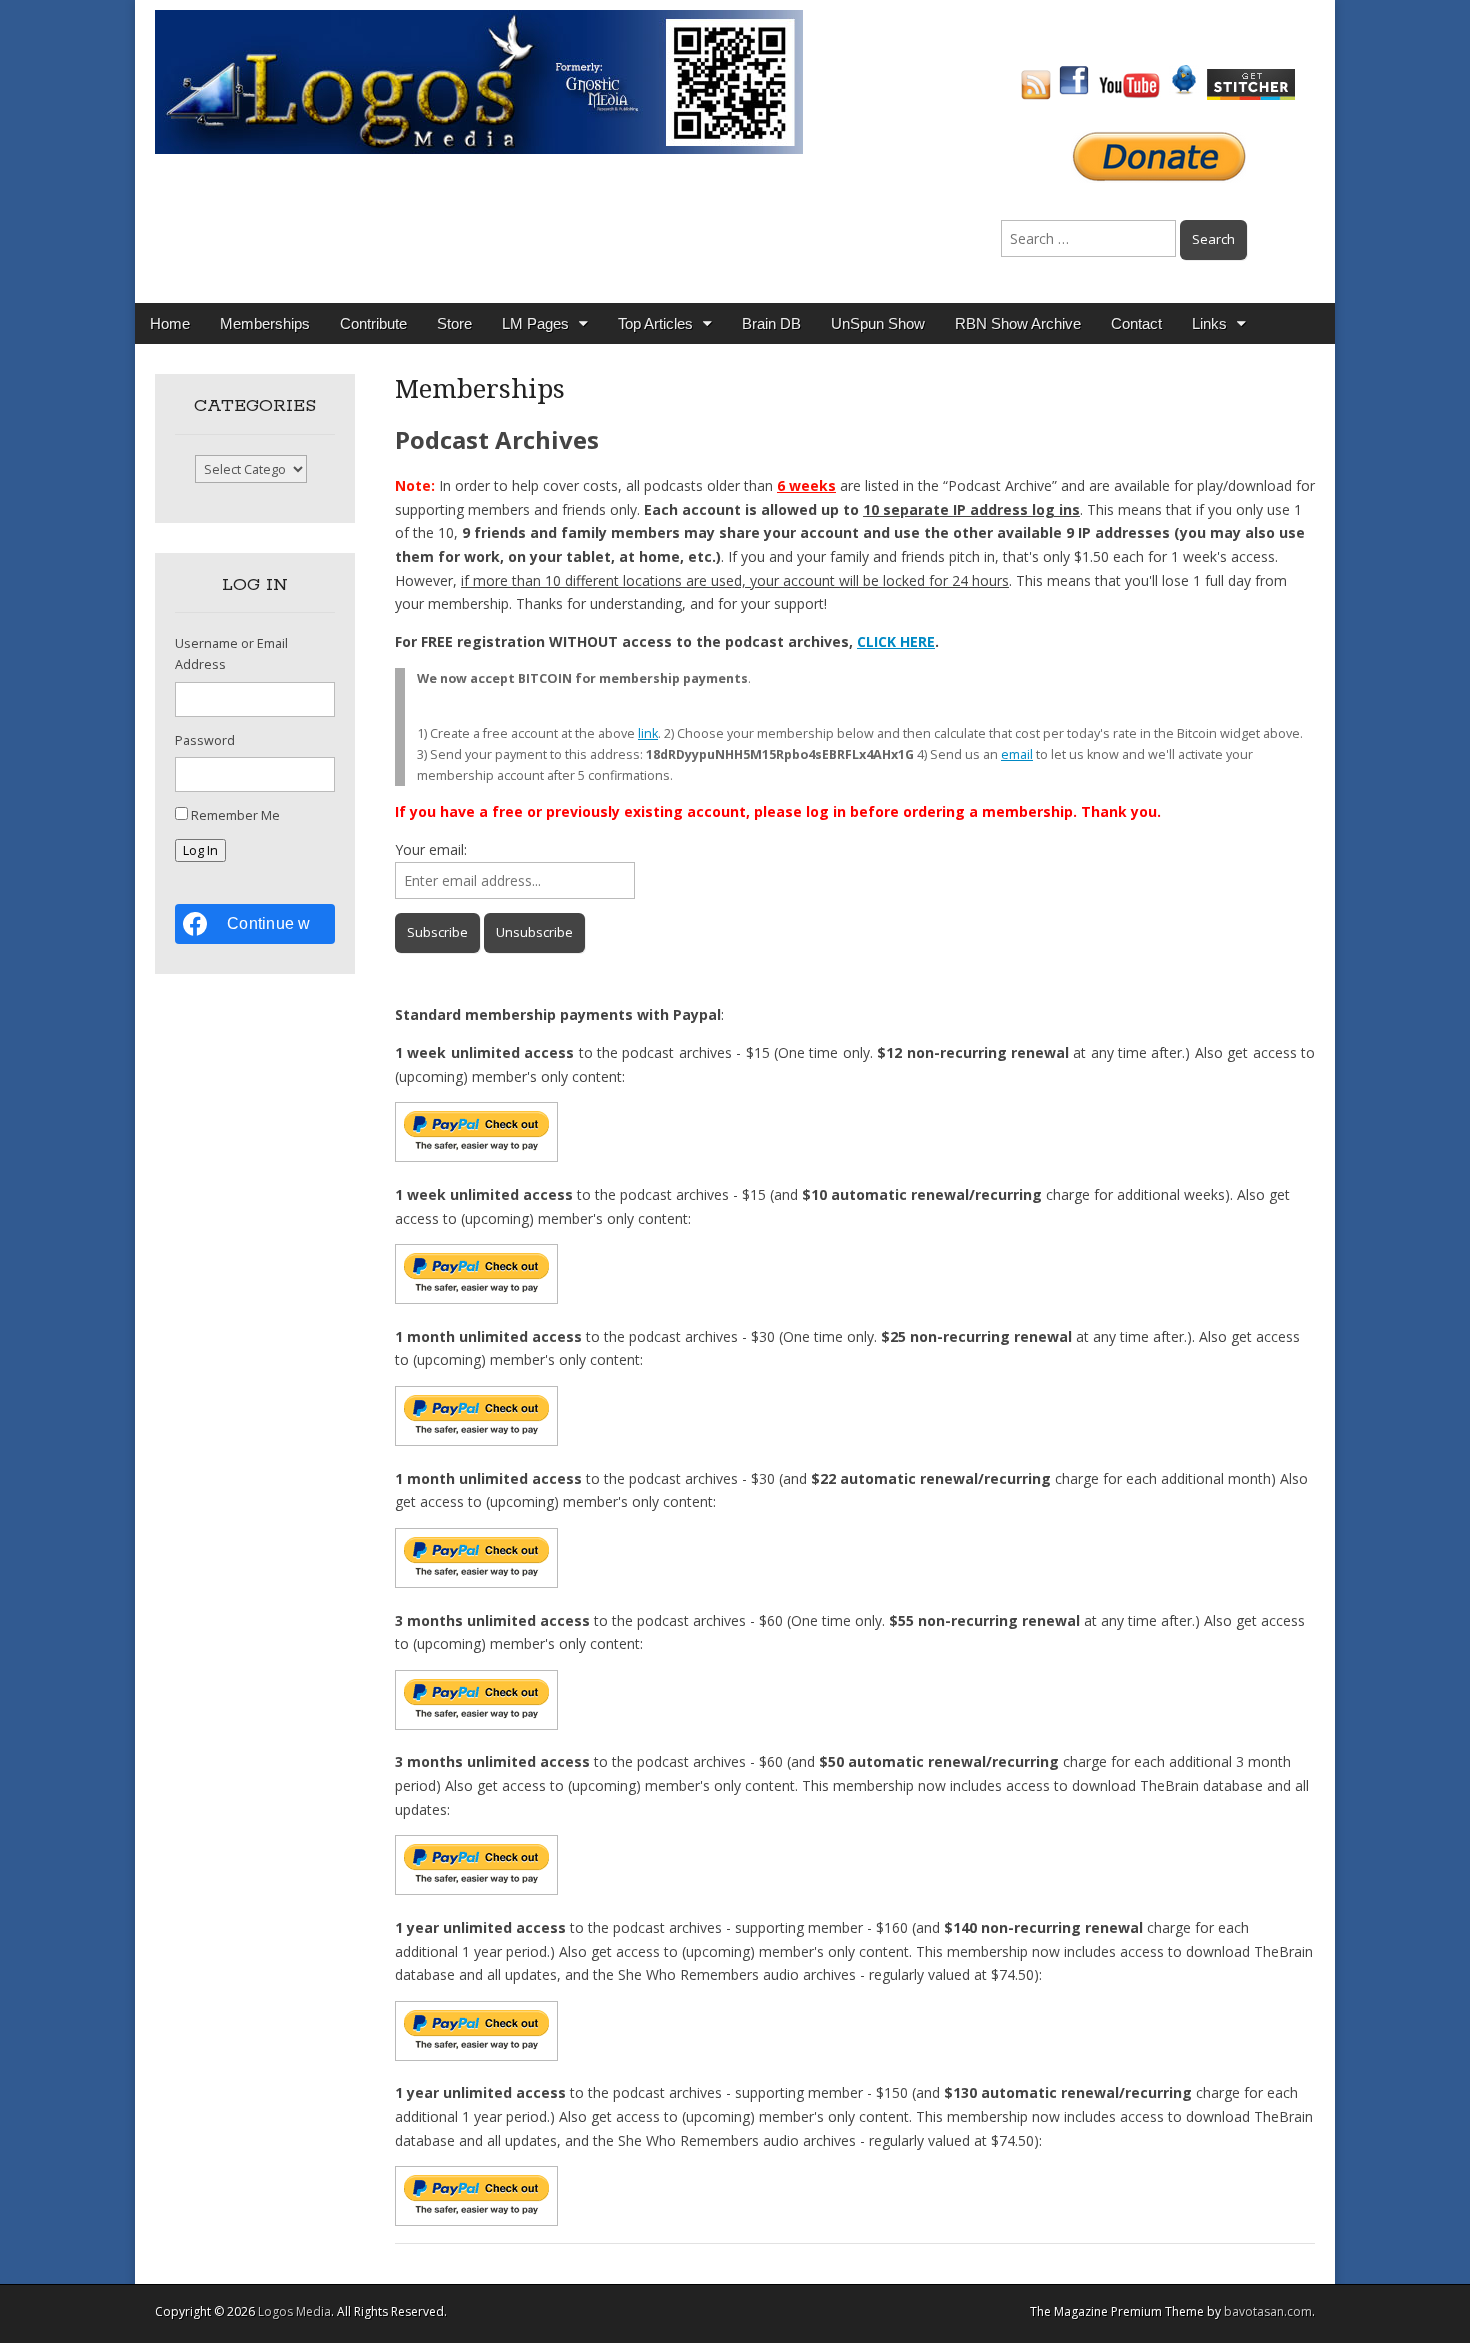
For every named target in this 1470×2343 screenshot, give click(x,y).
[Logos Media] (479, 80)
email (1017, 754)
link (648, 733)
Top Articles (655, 323)
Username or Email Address (231, 654)
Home (170, 323)
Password (205, 740)
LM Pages (535, 323)
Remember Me (235, 815)
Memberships (265, 323)
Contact (1136, 323)
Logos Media (294, 2311)
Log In (200, 850)
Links (1209, 323)
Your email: (431, 849)
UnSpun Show (878, 323)
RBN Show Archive (1018, 323)
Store (454, 323)
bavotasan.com (1268, 2311)
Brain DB (771, 323)
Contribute (373, 323)
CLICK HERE (896, 641)
